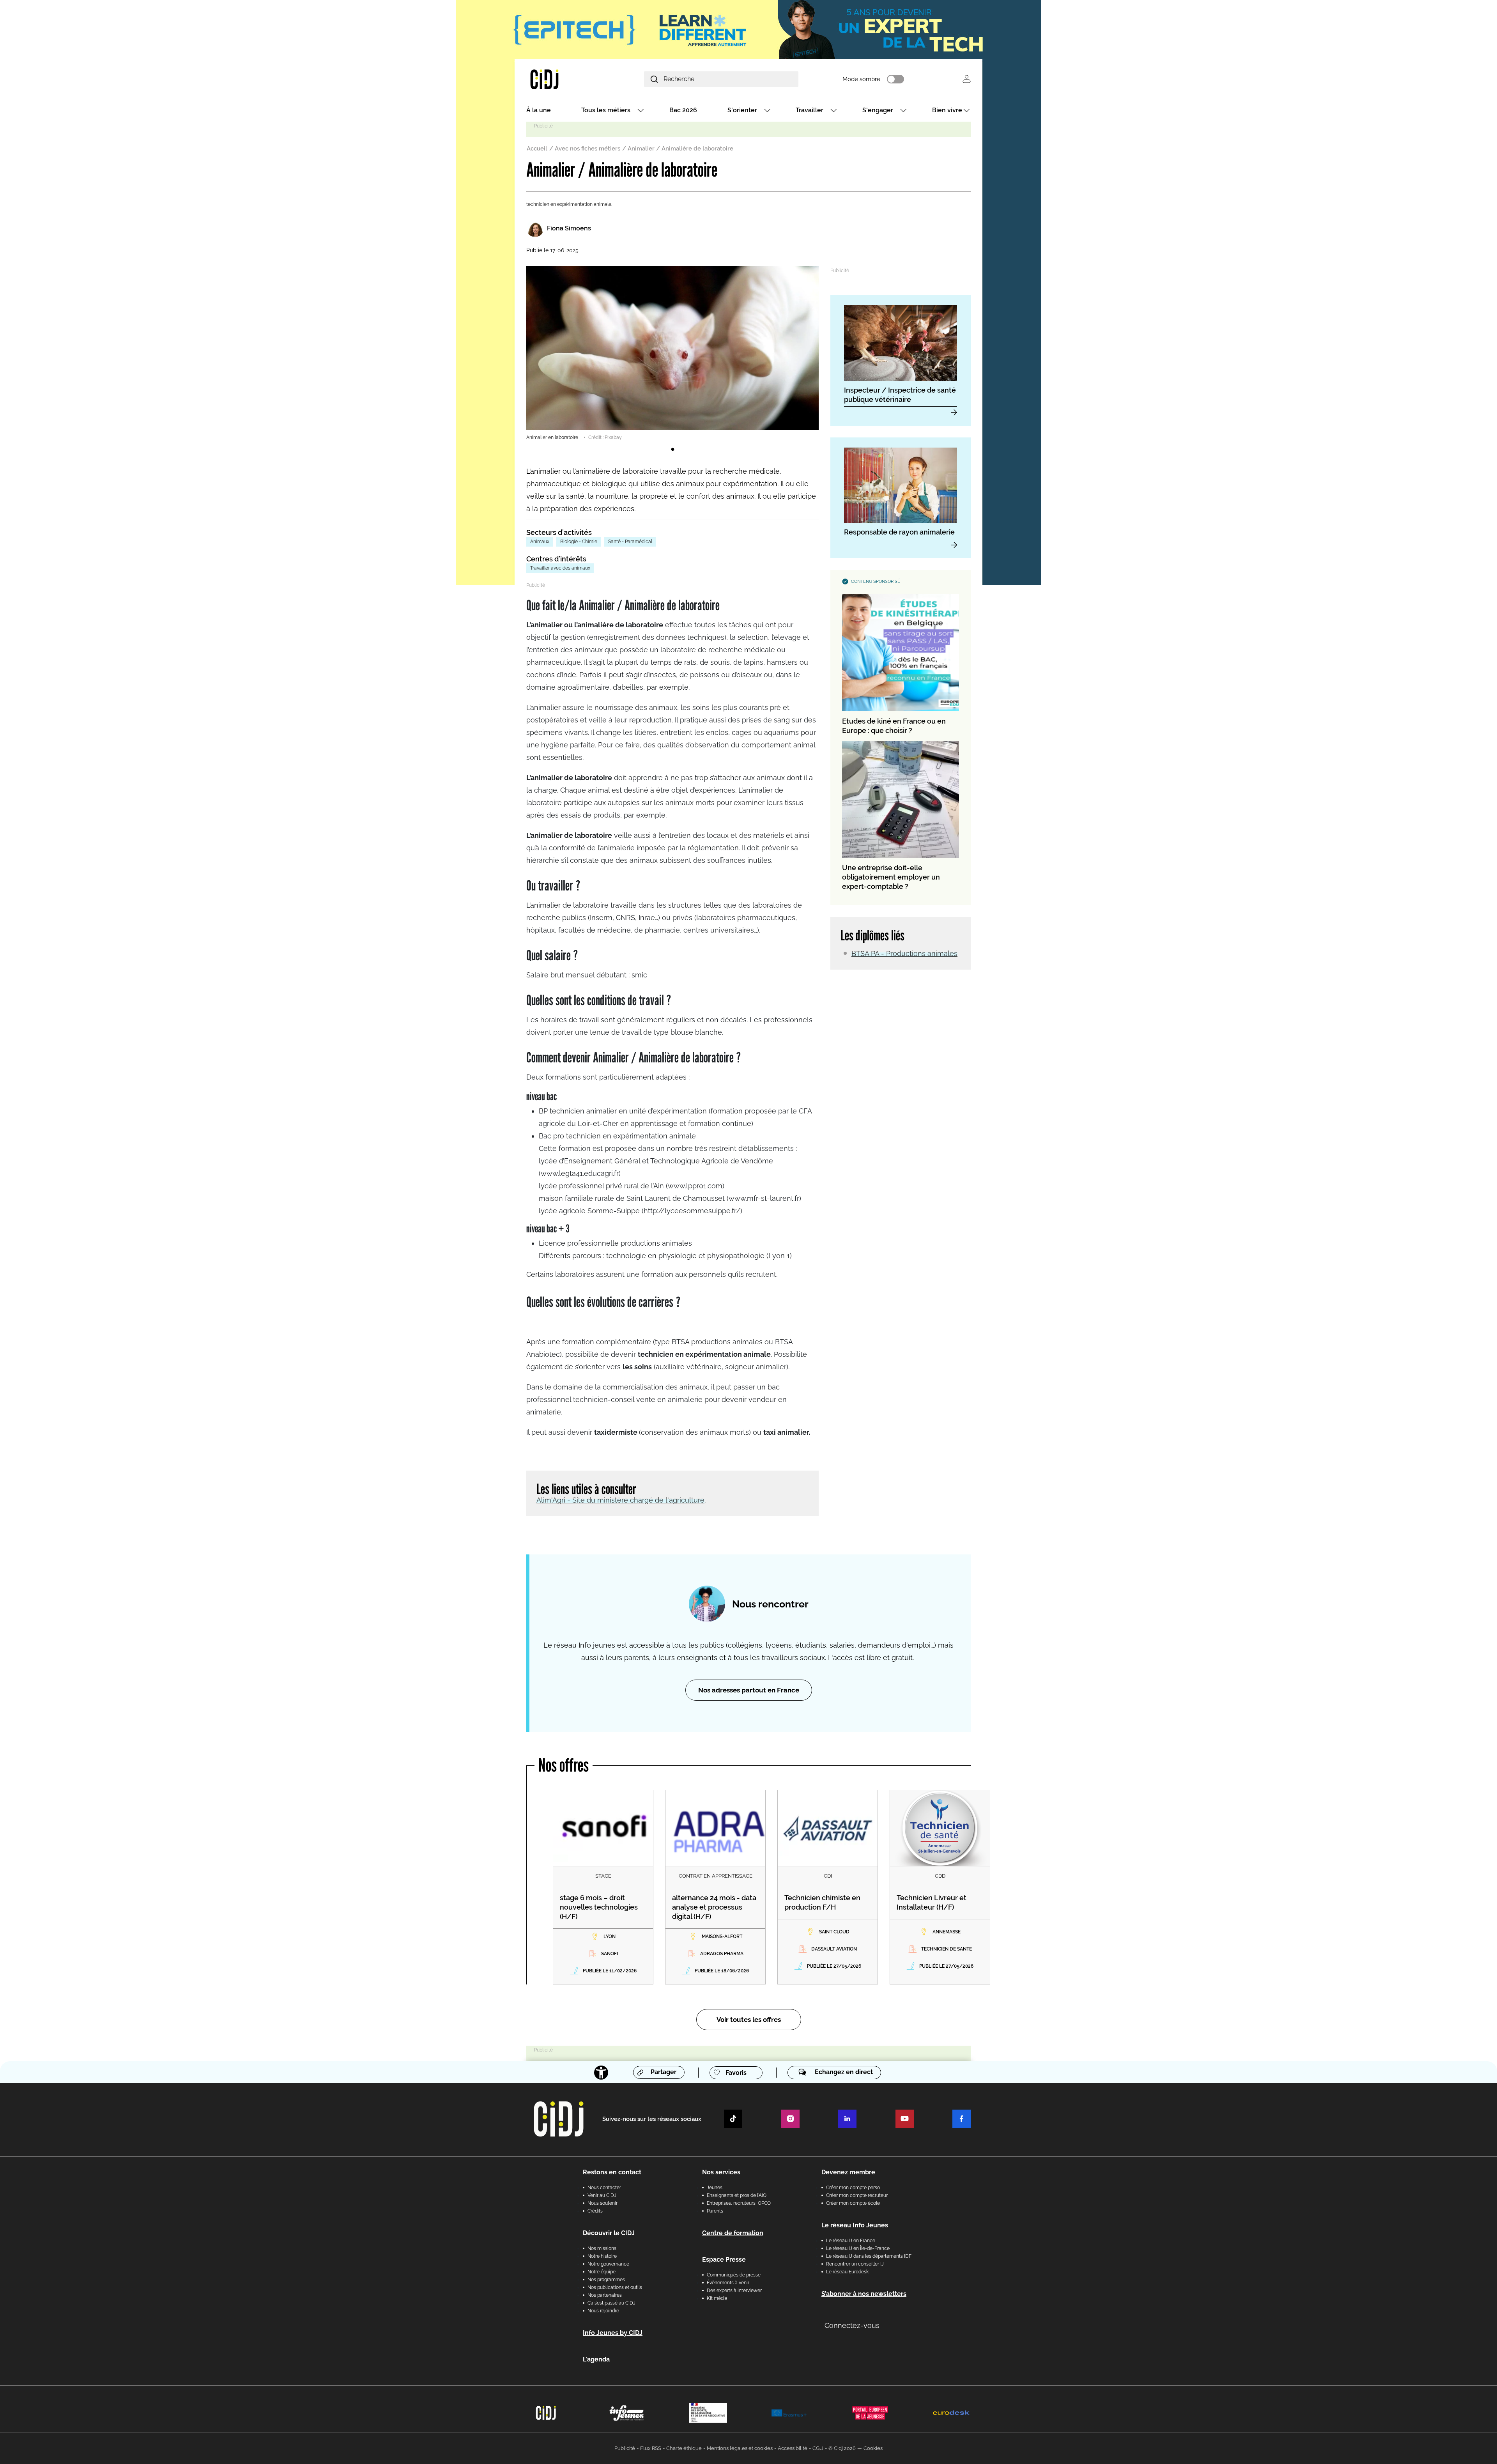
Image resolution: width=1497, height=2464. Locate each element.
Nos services (721, 2172)
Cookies (873, 2448)
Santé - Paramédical (630, 542)
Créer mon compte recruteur (857, 2195)
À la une (539, 110)
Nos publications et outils (615, 2287)
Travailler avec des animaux (560, 568)
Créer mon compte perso (853, 2188)
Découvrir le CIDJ (609, 2233)
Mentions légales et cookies (740, 2448)
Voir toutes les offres (749, 2020)
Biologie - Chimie (579, 542)
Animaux (540, 542)
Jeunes (715, 2188)
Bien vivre (947, 110)
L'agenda (596, 2359)
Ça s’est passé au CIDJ (611, 2303)
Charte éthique (684, 2448)
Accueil (537, 149)
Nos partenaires (605, 2295)
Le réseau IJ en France (851, 2241)
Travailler (810, 110)
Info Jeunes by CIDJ (613, 2333)
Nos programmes (606, 2280)
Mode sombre (861, 79)
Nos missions (602, 2248)
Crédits (595, 2211)
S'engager (878, 110)
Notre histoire (602, 2256)
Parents (715, 2211)
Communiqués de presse (734, 2275)
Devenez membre (848, 2172)
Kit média (717, 2298)
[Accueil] (563, 79)
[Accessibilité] (601, 2073)
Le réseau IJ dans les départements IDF (869, 2256)
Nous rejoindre (603, 2311)
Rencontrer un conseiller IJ (855, 2264)
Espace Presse (724, 2260)
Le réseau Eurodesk (847, 2272)
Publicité (625, 2448)
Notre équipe (602, 2272)
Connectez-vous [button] (852, 2325)
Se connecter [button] (967, 79)
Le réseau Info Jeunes (855, 2225)
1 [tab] (672, 450)
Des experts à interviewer (734, 2291)
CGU (818, 2448)
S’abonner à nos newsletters (864, 2294)
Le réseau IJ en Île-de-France (858, 2248)
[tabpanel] (672, 354)
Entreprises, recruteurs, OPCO (739, 2203)
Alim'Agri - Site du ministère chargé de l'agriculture (620, 1500)
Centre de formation (733, 2233)
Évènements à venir (728, 2283)
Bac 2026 (683, 110)
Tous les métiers (606, 110)
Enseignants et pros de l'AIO (737, 2195)
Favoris (736, 2073)
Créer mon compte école (853, 2203)
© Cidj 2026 (842, 2448)
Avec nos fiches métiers (587, 149)
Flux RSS (651, 2448)
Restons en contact (612, 2172)
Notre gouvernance (608, 2264)
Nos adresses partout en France (749, 1690)
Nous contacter (604, 2188)
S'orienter (742, 110)
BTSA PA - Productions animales (904, 953)
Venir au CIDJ (602, 2195)
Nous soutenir (603, 2203)
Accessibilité (793, 2448)
